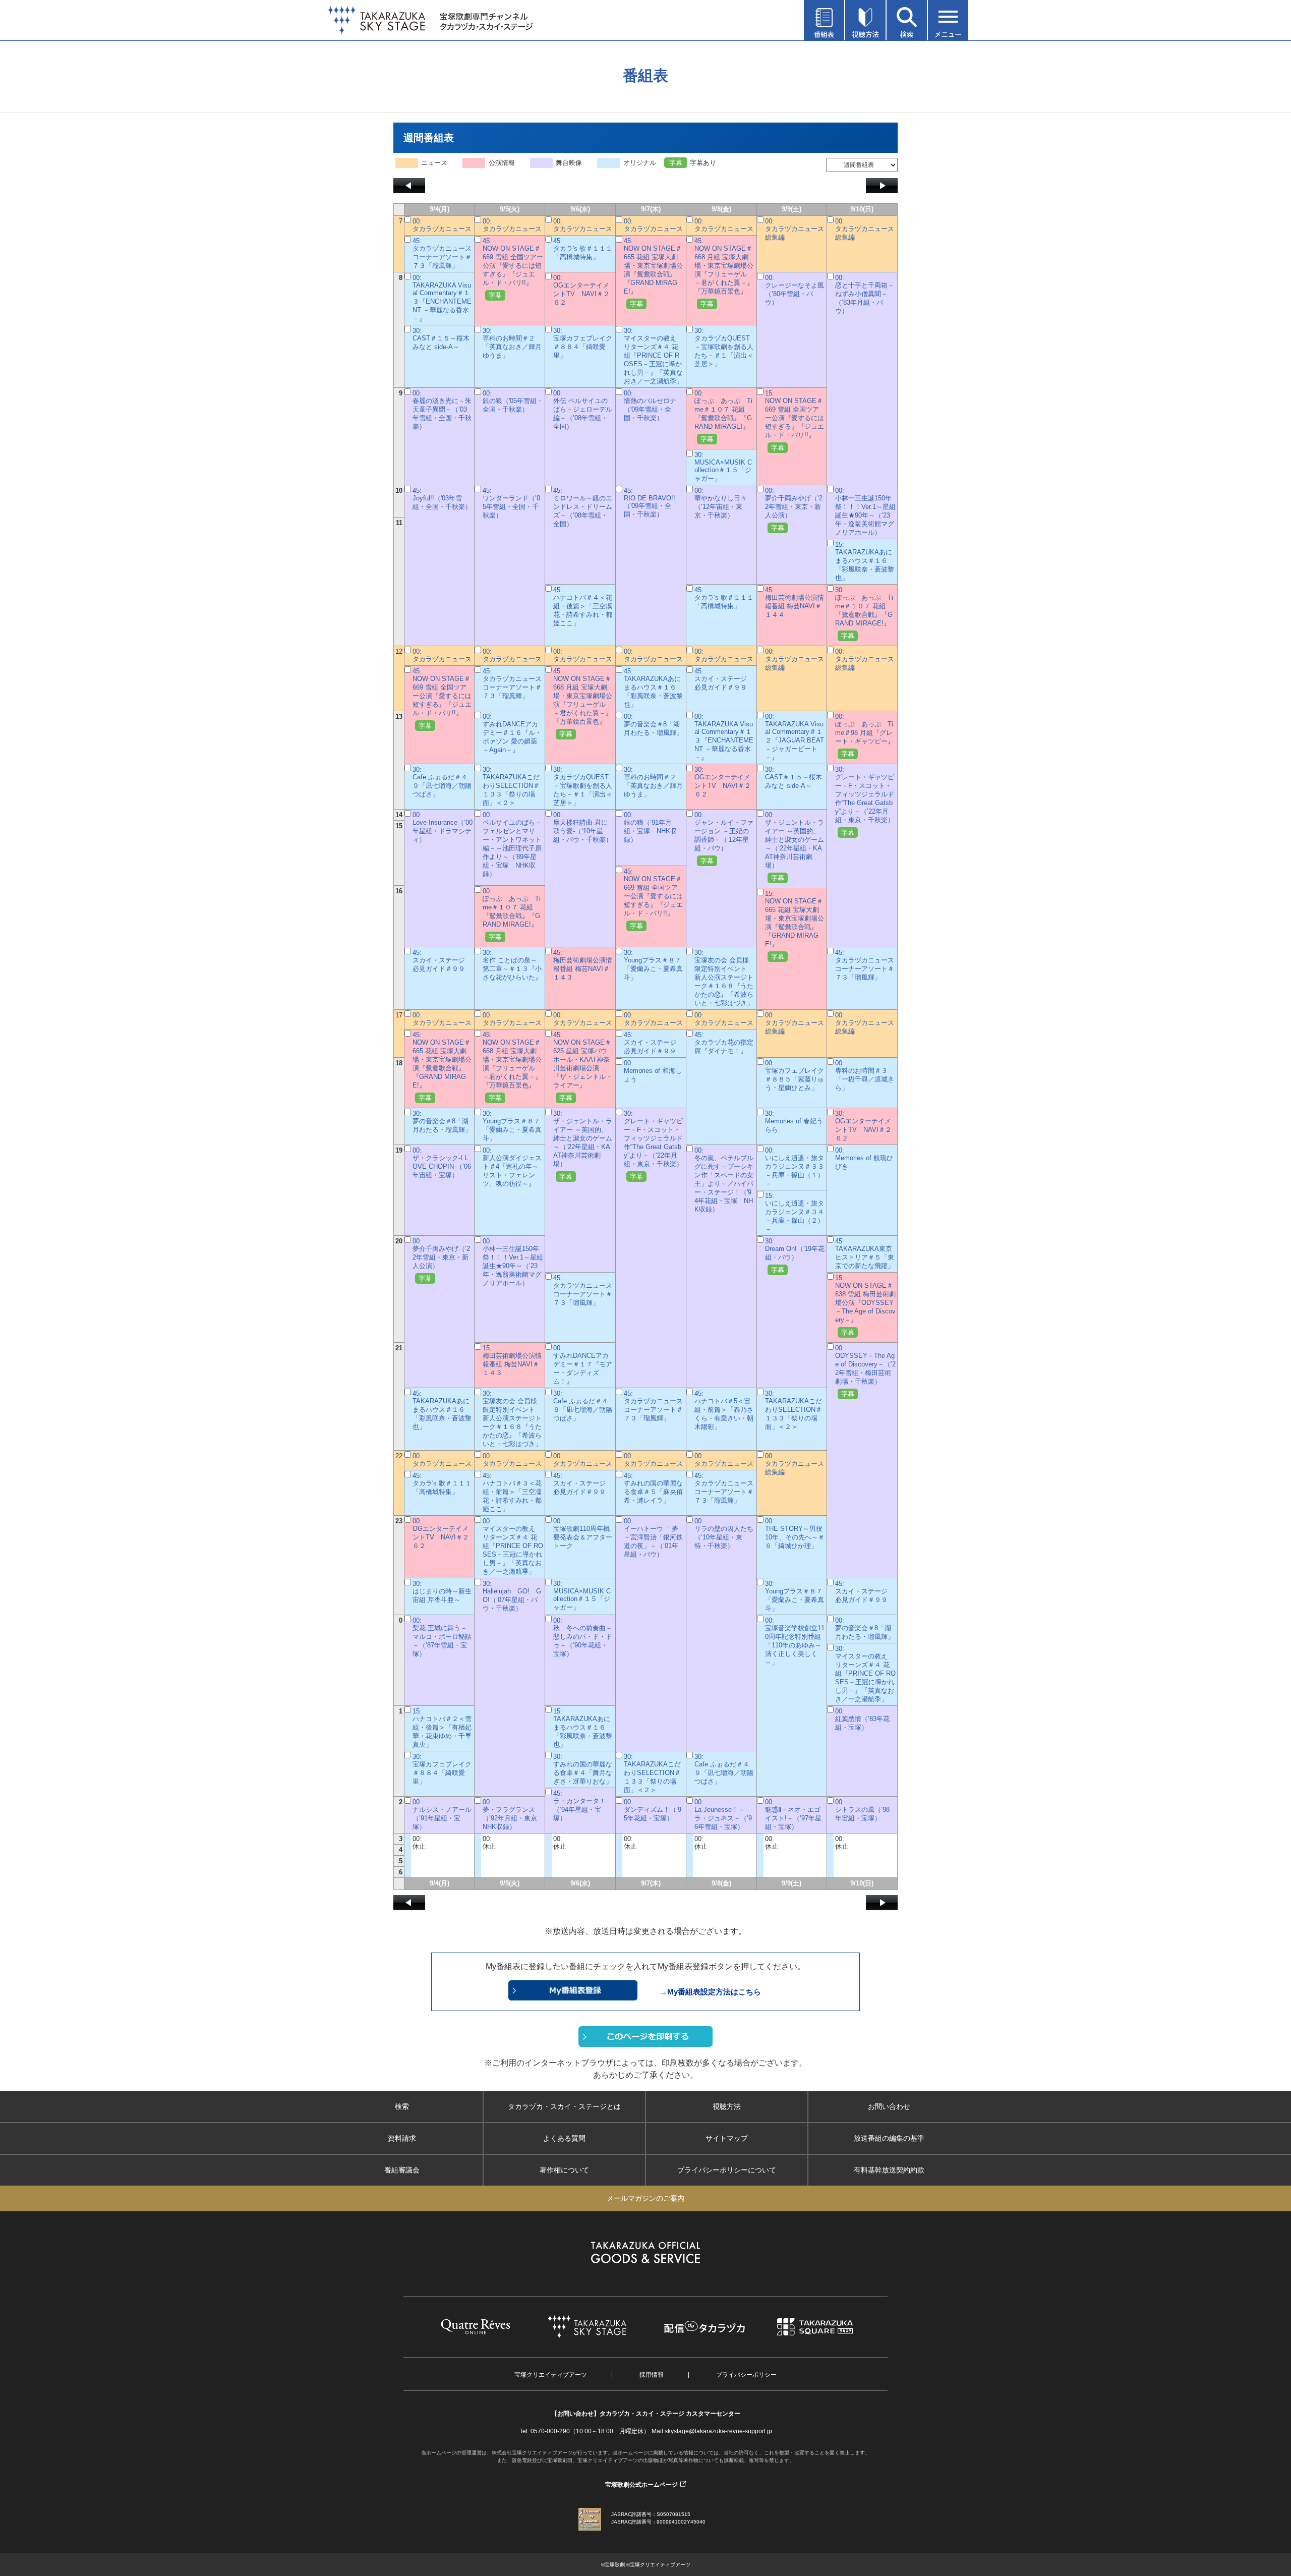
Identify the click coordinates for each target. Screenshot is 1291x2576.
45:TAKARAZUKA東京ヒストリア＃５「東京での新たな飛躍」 (865, 1253)
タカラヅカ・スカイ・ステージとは (564, 2106)
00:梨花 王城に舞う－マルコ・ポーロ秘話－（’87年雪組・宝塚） (442, 1637)
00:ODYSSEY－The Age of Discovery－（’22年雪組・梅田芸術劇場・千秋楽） (865, 1371)
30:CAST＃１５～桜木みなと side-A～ (441, 339)
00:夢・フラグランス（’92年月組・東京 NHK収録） (513, 1814)
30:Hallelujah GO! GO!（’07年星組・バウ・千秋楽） (512, 1596)
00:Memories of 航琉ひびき (864, 1158)
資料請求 (402, 2138)
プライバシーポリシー (746, 2375)
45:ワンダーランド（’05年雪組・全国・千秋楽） (511, 503)
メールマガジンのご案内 (645, 2198)
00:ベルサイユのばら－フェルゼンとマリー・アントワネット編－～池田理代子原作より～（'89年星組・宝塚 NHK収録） (512, 844)
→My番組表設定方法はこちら (710, 1992)
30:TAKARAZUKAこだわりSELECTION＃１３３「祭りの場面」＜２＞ (511, 786)
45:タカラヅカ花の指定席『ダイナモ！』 (724, 1043)
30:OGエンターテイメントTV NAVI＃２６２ (723, 782)
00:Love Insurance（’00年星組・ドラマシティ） (443, 827)
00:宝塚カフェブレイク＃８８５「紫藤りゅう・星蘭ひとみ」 (795, 1075)
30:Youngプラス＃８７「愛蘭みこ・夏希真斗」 (653, 965)
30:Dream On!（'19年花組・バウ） (795, 1255)
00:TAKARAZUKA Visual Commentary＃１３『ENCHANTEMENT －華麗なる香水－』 (442, 298)
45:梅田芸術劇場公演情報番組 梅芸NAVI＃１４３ (583, 965)
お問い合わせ (889, 2106)
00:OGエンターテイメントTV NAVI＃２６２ (581, 290)
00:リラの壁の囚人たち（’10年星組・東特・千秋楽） (724, 1533)
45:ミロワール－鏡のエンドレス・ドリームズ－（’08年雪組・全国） (583, 507)
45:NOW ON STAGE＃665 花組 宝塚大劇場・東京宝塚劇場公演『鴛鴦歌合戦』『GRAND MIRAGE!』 (653, 272)
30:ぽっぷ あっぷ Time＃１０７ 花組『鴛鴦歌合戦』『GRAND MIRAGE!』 (864, 613)
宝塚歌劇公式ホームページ (641, 2485)
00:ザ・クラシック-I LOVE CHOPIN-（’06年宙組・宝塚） (442, 1163)
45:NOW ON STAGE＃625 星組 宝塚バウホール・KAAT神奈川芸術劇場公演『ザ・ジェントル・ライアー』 (583, 1066)
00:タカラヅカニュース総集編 (795, 229)
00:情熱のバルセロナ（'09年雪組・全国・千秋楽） (650, 406)
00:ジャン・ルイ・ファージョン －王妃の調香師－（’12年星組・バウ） (724, 838)
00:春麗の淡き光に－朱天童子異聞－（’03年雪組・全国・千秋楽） (442, 410)
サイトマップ (727, 2138)
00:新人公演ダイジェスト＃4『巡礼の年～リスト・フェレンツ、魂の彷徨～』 (512, 1167)
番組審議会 (402, 2170)
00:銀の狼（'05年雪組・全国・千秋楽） (513, 401)
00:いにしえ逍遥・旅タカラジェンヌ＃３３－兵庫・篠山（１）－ (795, 1167)
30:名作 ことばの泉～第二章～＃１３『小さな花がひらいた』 (512, 965)
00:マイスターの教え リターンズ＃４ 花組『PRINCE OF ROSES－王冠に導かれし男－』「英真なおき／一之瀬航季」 (513, 1546)
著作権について (564, 2170)
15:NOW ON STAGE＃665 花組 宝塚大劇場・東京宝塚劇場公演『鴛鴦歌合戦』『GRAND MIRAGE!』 (795, 925)
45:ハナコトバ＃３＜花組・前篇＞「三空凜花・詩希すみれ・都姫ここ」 (512, 1492)
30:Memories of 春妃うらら (794, 1122)
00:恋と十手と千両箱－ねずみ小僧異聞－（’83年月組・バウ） (865, 294)
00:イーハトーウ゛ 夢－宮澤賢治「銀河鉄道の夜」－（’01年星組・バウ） (653, 1538)
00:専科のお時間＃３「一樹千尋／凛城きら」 (865, 1075)
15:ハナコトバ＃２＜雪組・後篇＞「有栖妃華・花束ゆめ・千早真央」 (442, 1728)
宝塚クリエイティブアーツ (551, 2375)
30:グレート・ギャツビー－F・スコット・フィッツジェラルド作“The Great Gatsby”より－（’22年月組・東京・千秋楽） (865, 801)
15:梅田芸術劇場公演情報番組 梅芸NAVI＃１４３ (512, 1360)
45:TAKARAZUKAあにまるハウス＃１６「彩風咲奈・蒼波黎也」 (653, 688)
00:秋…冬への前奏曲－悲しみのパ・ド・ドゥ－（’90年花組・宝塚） (583, 1637)
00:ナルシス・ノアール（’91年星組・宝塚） (442, 1814)
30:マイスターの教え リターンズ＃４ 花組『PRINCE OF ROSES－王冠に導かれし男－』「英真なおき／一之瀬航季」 (653, 356)
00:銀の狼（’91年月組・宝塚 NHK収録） (650, 827)
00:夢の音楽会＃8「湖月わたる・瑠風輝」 (653, 725)
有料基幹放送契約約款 (889, 2170)
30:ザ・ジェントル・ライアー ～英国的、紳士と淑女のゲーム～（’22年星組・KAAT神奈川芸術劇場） (583, 1145)
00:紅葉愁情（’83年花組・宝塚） (862, 1719)
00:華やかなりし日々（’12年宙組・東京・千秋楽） (721, 503)
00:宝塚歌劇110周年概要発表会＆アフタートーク (583, 1533)
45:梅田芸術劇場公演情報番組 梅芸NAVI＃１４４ (795, 602)
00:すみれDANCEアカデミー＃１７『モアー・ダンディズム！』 (583, 1365)
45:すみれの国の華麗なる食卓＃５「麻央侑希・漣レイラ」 (653, 1488)
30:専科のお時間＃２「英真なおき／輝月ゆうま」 (512, 343)
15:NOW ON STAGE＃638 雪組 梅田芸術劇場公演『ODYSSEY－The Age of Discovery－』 (865, 1305)
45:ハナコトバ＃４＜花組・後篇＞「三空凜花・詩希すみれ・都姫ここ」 (583, 607)
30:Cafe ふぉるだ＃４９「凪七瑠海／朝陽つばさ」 (442, 782)
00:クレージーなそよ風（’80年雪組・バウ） (795, 290)
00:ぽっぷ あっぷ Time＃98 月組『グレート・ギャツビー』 (865, 735)
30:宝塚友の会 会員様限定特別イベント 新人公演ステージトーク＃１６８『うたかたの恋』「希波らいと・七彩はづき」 (724, 978)
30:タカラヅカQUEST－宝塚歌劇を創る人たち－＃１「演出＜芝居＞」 (724, 347)
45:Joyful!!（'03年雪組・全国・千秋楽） (442, 499)
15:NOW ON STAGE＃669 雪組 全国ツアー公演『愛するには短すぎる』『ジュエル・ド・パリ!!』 (795, 420)
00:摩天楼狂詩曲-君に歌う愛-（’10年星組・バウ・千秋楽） (583, 827)
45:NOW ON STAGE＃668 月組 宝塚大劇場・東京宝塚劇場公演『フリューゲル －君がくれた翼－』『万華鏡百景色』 (724, 272)
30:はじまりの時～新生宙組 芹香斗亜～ (442, 1592)
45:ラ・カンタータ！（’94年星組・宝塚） (579, 1806)
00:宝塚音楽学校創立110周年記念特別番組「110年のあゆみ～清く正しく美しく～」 (795, 1641)
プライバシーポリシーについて (727, 2170)
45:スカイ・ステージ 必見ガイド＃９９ (724, 679)
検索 (402, 2106)
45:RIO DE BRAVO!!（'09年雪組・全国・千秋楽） (650, 502)
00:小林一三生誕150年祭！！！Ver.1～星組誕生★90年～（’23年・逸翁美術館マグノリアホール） (865, 511)
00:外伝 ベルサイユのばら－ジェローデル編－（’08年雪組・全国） (583, 410)
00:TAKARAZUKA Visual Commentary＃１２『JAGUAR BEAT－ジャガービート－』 (795, 737)
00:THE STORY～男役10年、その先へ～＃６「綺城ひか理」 (795, 1533)
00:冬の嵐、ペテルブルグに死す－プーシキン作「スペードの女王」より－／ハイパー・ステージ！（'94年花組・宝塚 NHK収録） (724, 1180)
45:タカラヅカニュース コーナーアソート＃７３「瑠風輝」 (445, 253)
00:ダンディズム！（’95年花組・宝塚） (653, 1810)
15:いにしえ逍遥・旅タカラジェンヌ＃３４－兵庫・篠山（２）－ (795, 1212)
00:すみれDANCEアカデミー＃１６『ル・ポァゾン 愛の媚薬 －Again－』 (512, 733)
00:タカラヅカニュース (442, 225)
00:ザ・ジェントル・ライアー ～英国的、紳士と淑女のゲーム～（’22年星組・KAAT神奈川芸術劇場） (795, 846)
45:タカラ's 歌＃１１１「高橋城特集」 (583, 249)
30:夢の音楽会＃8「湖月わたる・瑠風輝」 (442, 1122)
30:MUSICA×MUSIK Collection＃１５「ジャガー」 (723, 467)
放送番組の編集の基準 (889, 2138)
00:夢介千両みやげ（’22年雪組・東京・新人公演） (794, 509)
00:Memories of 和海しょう (653, 1071)
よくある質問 (564, 2138)
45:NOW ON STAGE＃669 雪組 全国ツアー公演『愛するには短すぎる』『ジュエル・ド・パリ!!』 (513, 268)
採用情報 (652, 2375)
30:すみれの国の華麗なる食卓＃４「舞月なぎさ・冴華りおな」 (583, 1769)
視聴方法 (727, 2106)
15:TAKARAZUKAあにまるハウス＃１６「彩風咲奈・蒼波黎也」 (865, 561)
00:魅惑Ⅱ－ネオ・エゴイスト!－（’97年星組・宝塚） (793, 1814)
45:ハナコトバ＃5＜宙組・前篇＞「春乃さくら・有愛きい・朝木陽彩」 (724, 1410)
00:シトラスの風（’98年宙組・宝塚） (862, 1810)
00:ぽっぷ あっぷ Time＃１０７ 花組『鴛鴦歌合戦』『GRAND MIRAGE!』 (723, 416)
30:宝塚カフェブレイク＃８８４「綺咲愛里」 (583, 343)
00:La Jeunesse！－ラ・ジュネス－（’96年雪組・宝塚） (723, 1814)
